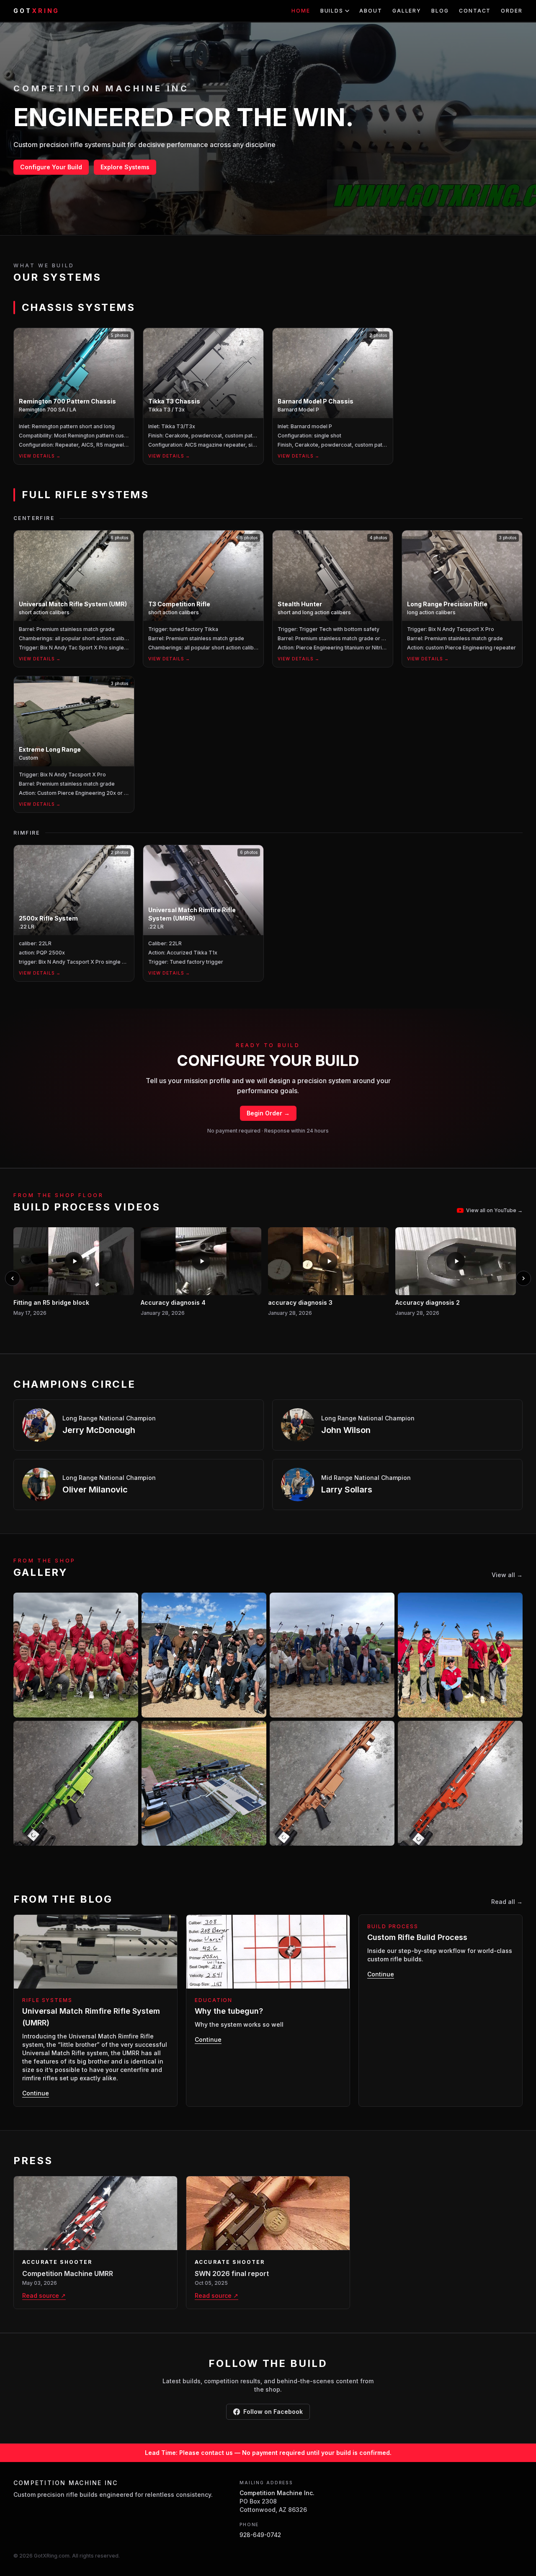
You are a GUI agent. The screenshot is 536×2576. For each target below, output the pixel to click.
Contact (475, 11)
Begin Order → (268, 1113)
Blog (440, 11)
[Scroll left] (13, 1278)
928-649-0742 (260, 2535)
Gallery (407, 11)
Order (512, 11)
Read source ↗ (44, 2295)
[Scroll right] (523, 1278)
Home (301, 11)
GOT (36, 11)
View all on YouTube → (494, 1210)
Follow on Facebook (273, 2412)
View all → (507, 1575)
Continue (36, 2093)
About (371, 11)
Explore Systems (125, 167)
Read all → (507, 1902)
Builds (332, 11)
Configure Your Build (51, 167)
